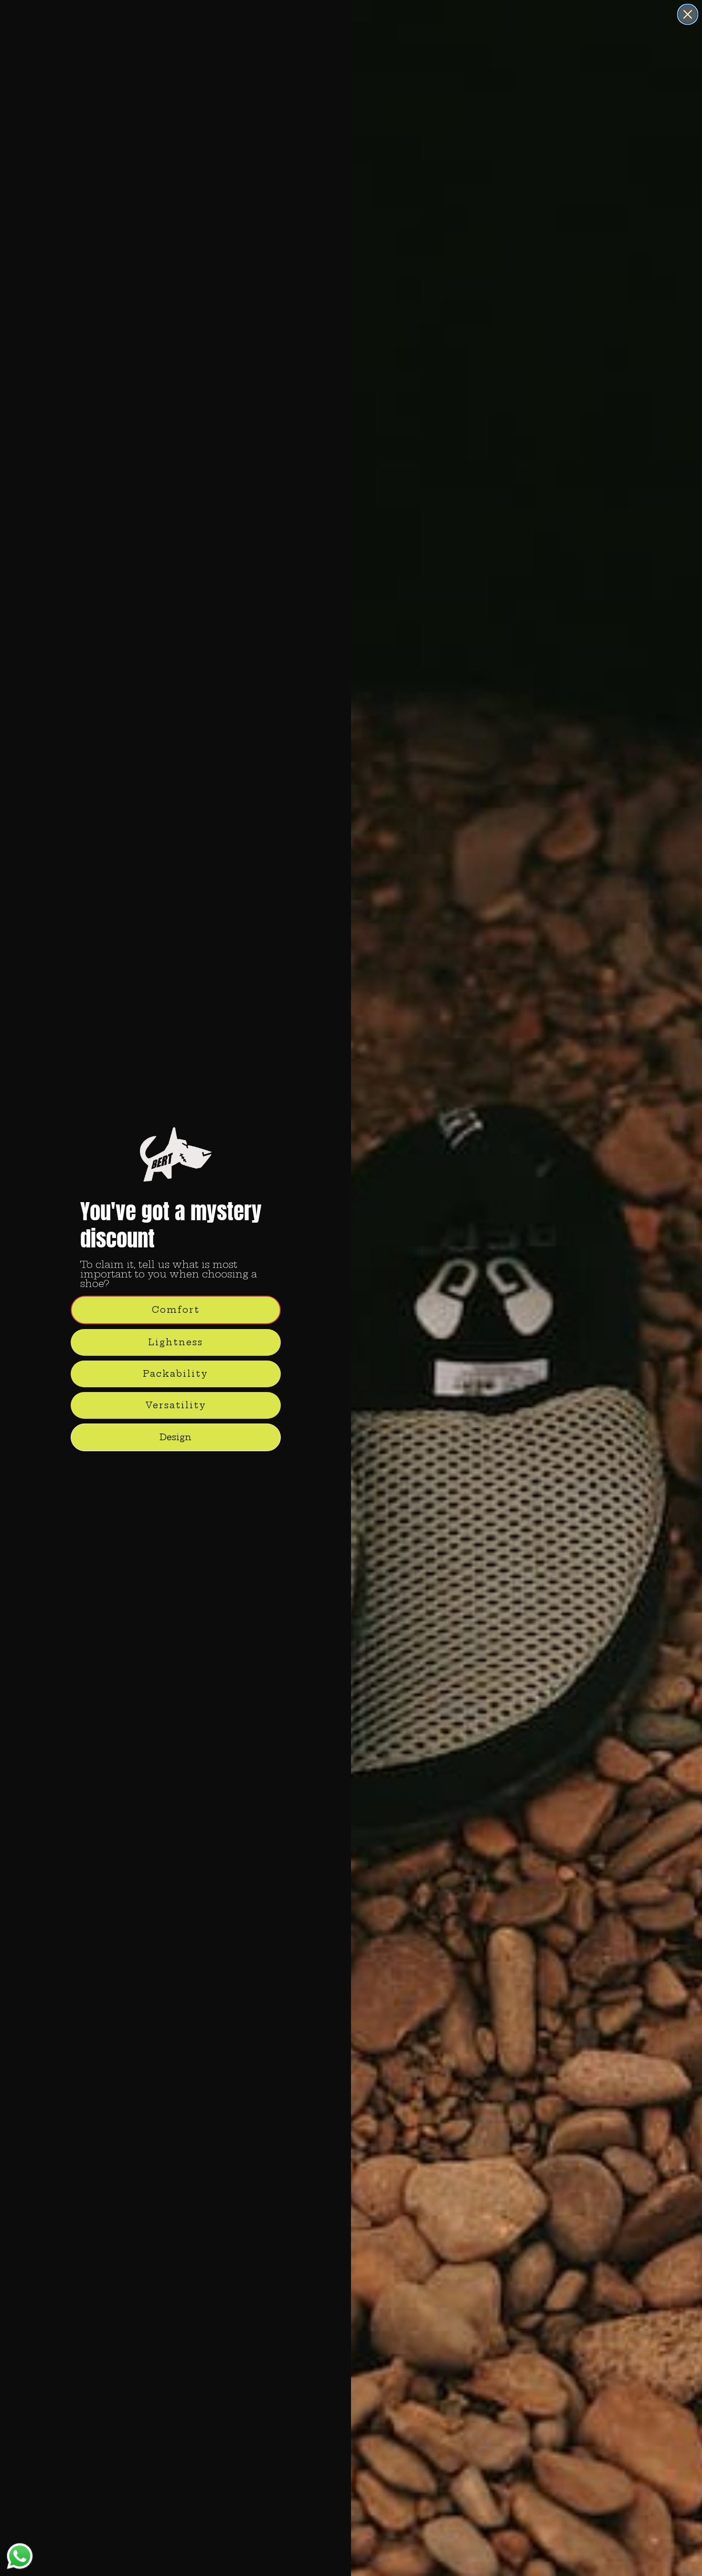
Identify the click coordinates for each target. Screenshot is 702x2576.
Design (175, 1437)
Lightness (175, 1342)
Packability (175, 1374)
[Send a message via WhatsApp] (20, 2556)
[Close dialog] (688, 14)
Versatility (176, 1405)
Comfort (176, 1310)
